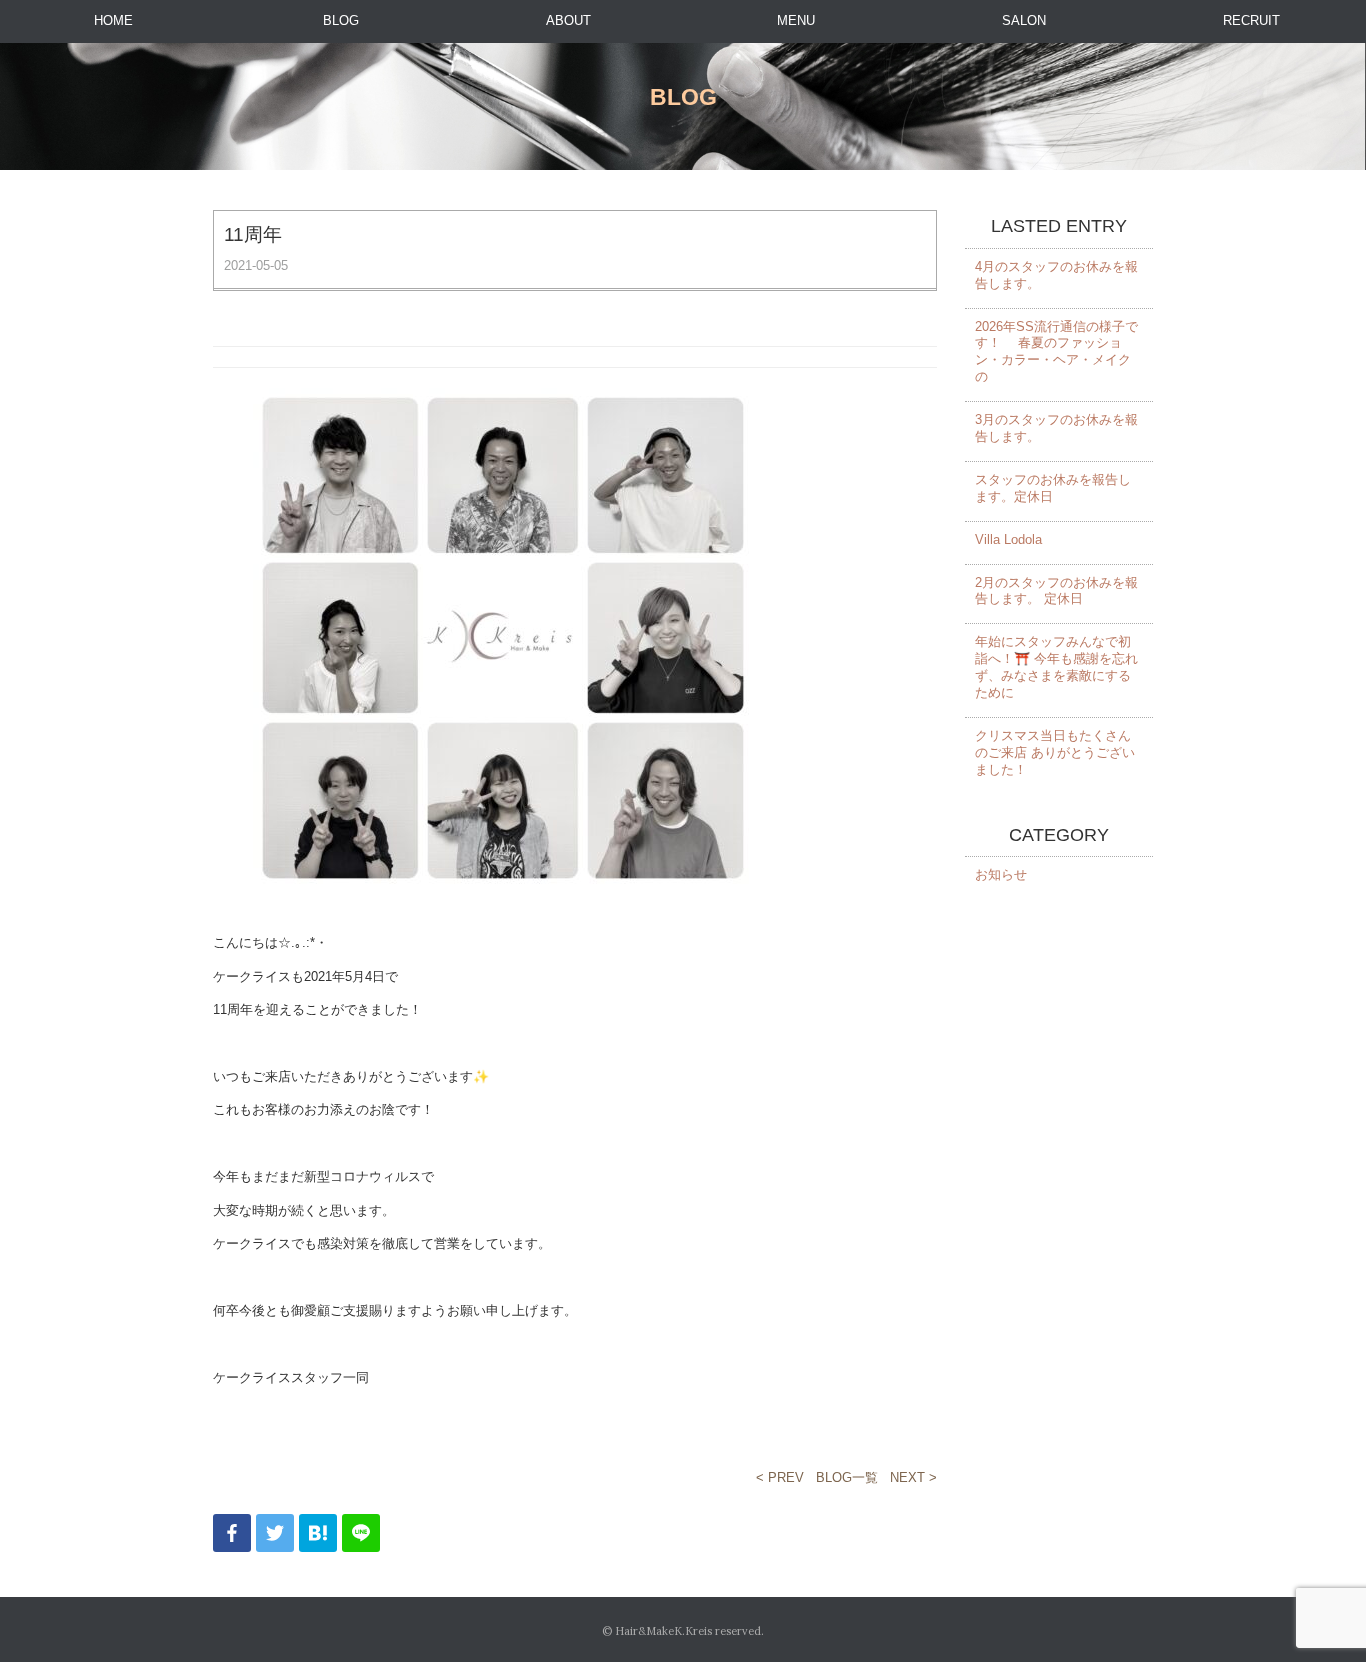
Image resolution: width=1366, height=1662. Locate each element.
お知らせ (1001, 874)
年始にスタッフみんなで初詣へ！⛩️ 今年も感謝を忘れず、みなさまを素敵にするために (1056, 667)
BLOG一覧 (847, 1477)
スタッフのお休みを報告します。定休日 (1053, 488)
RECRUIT (1251, 20)
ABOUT (568, 20)
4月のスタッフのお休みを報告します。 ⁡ (1056, 275)
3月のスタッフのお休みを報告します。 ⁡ (1056, 428)
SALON (1024, 20)
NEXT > (913, 1477)
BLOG (341, 20)
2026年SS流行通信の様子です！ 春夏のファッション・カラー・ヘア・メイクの (1056, 352)
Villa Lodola (1008, 539)
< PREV (780, 1477)
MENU (796, 20)
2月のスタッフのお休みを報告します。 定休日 (1056, 591)
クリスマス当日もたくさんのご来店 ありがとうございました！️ (1055, 752)
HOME (113, 20)
